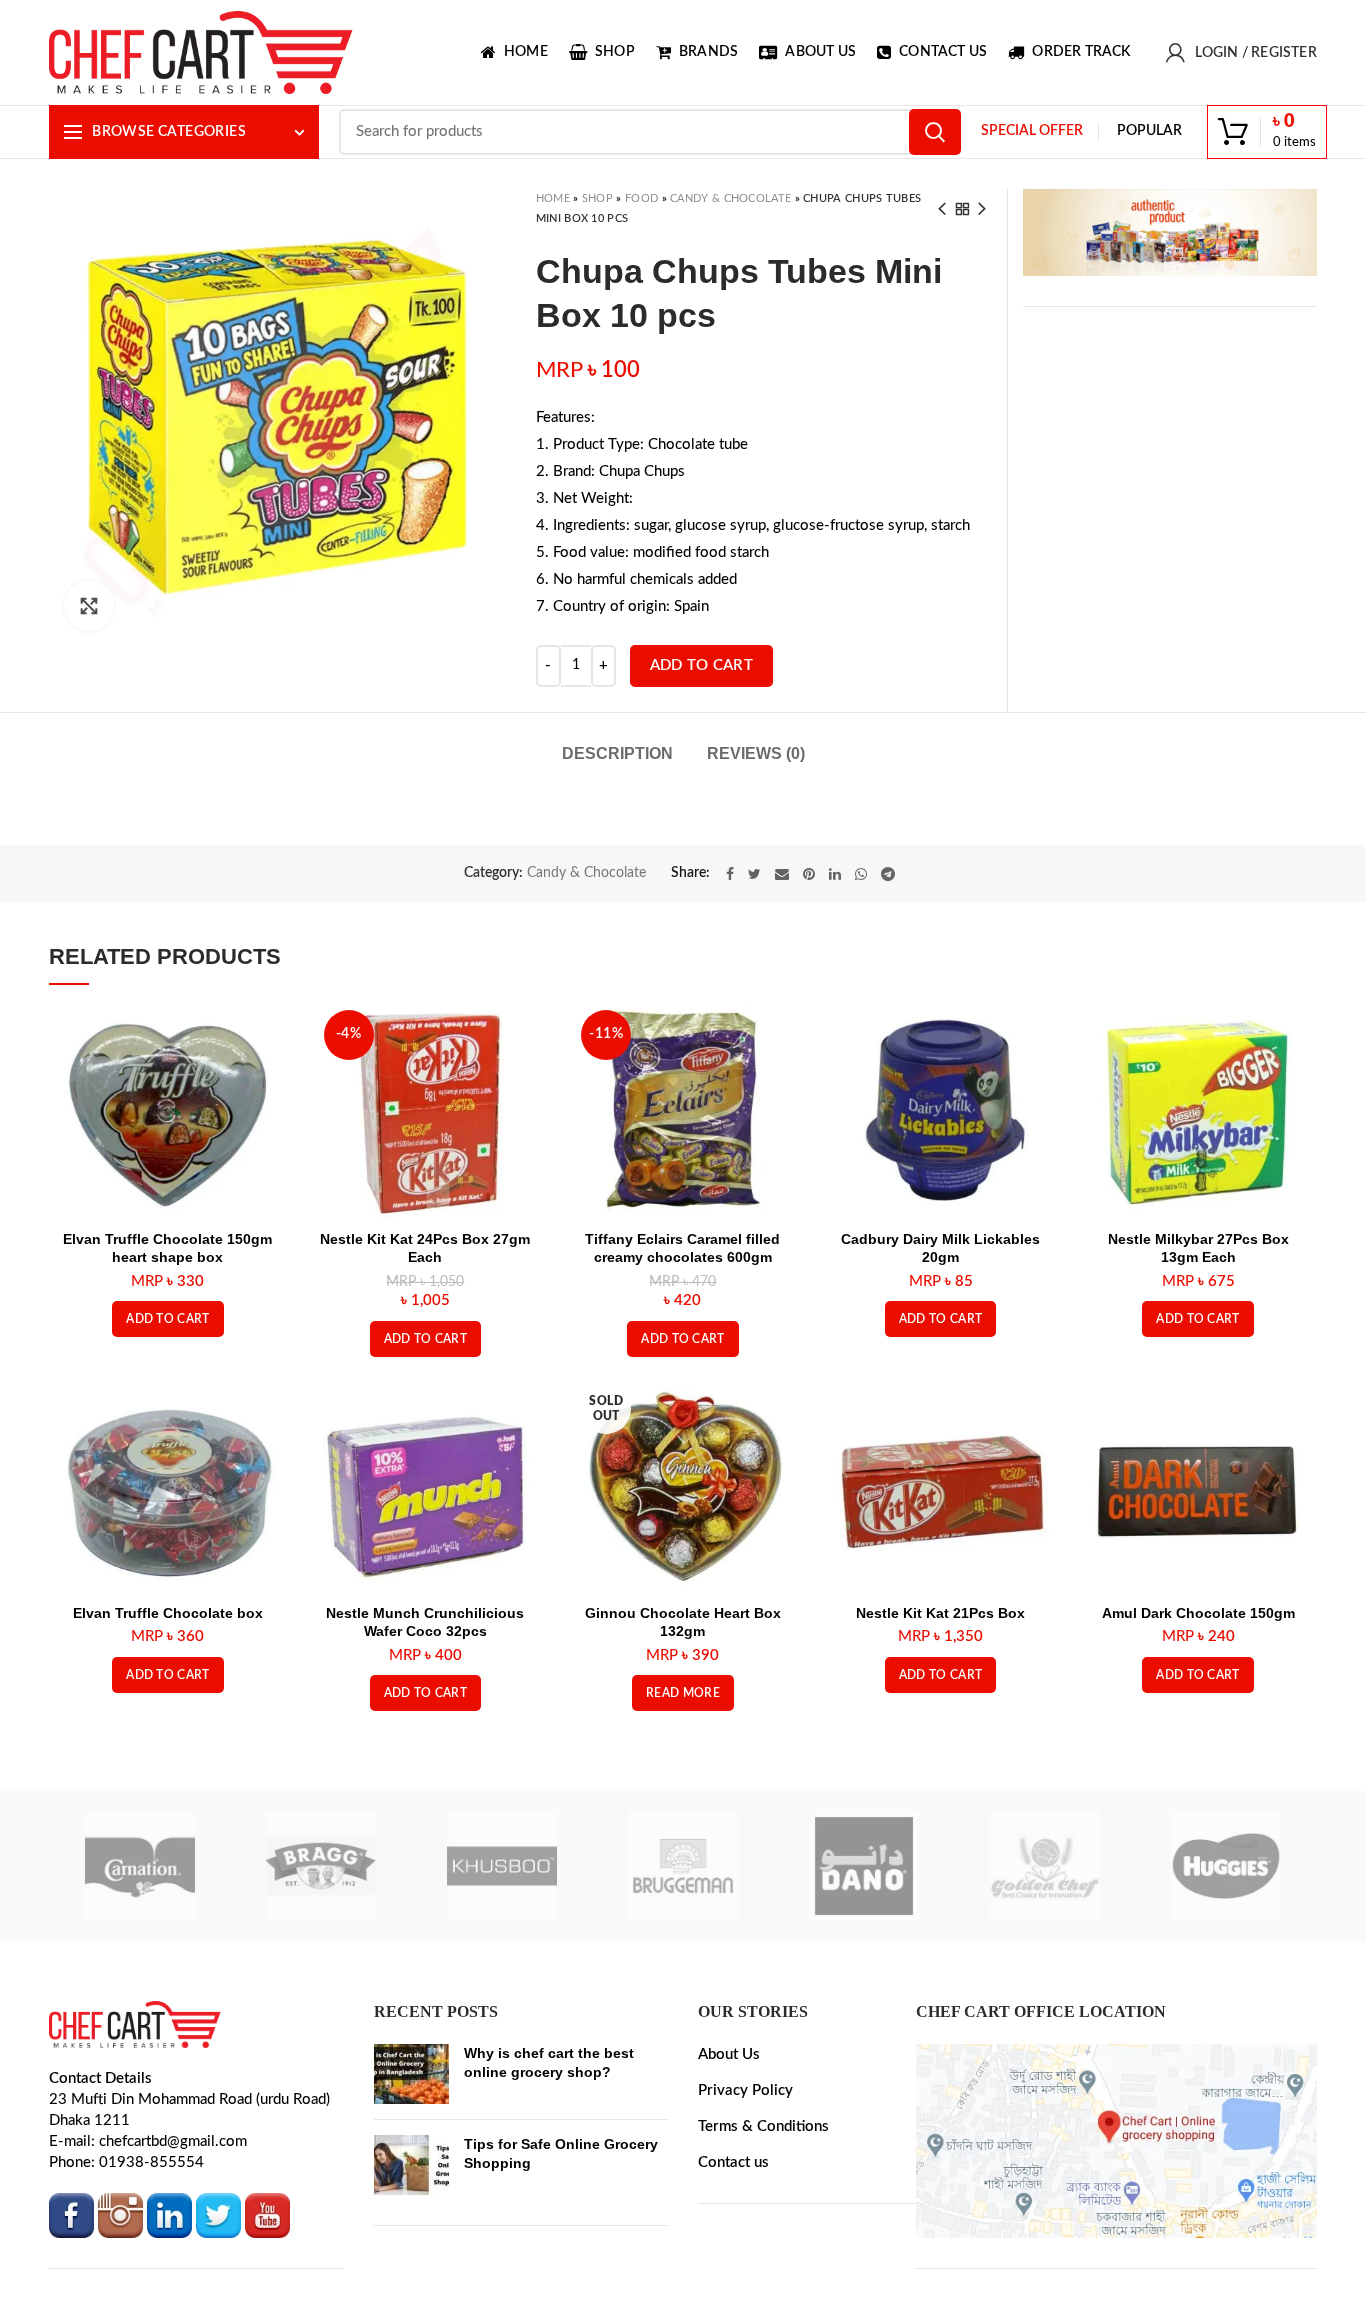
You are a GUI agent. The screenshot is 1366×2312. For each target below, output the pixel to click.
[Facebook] (730, 971)
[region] (1169, 232)
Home (553, 198)
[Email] (782, 971)
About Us (729, 2151)
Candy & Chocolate (730, 198)
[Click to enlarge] (89, 606)
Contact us (733, 2259)
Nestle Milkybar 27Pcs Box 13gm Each (1198, 1346)
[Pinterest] (809, 971)
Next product (982, 209)
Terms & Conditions (763, 2223)
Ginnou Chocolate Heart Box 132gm (683, 1720)
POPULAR (1149, 131)
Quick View (262, 1133)
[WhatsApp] (861, 971)
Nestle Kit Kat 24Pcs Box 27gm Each (425, 1346)
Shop (597, 198)
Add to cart (701, 665)
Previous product (942, 209)
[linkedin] (835, 971)
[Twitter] (754, 971)
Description (617, 753)
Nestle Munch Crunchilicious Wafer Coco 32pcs (425, 1720)
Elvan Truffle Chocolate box (168, 1711)
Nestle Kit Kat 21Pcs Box (940, 1711)
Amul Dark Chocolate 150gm (1198, 1711)
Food (641, 198)
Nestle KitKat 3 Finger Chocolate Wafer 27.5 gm (774, 869)
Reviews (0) (756, 753)
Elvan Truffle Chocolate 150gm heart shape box (167, 1346)
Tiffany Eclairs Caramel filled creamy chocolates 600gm (682, 1346)
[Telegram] (888, 971)
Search (935, 132)
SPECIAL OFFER (1032, 131)
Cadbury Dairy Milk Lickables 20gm (940, 1346)
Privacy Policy (745, 2187)
